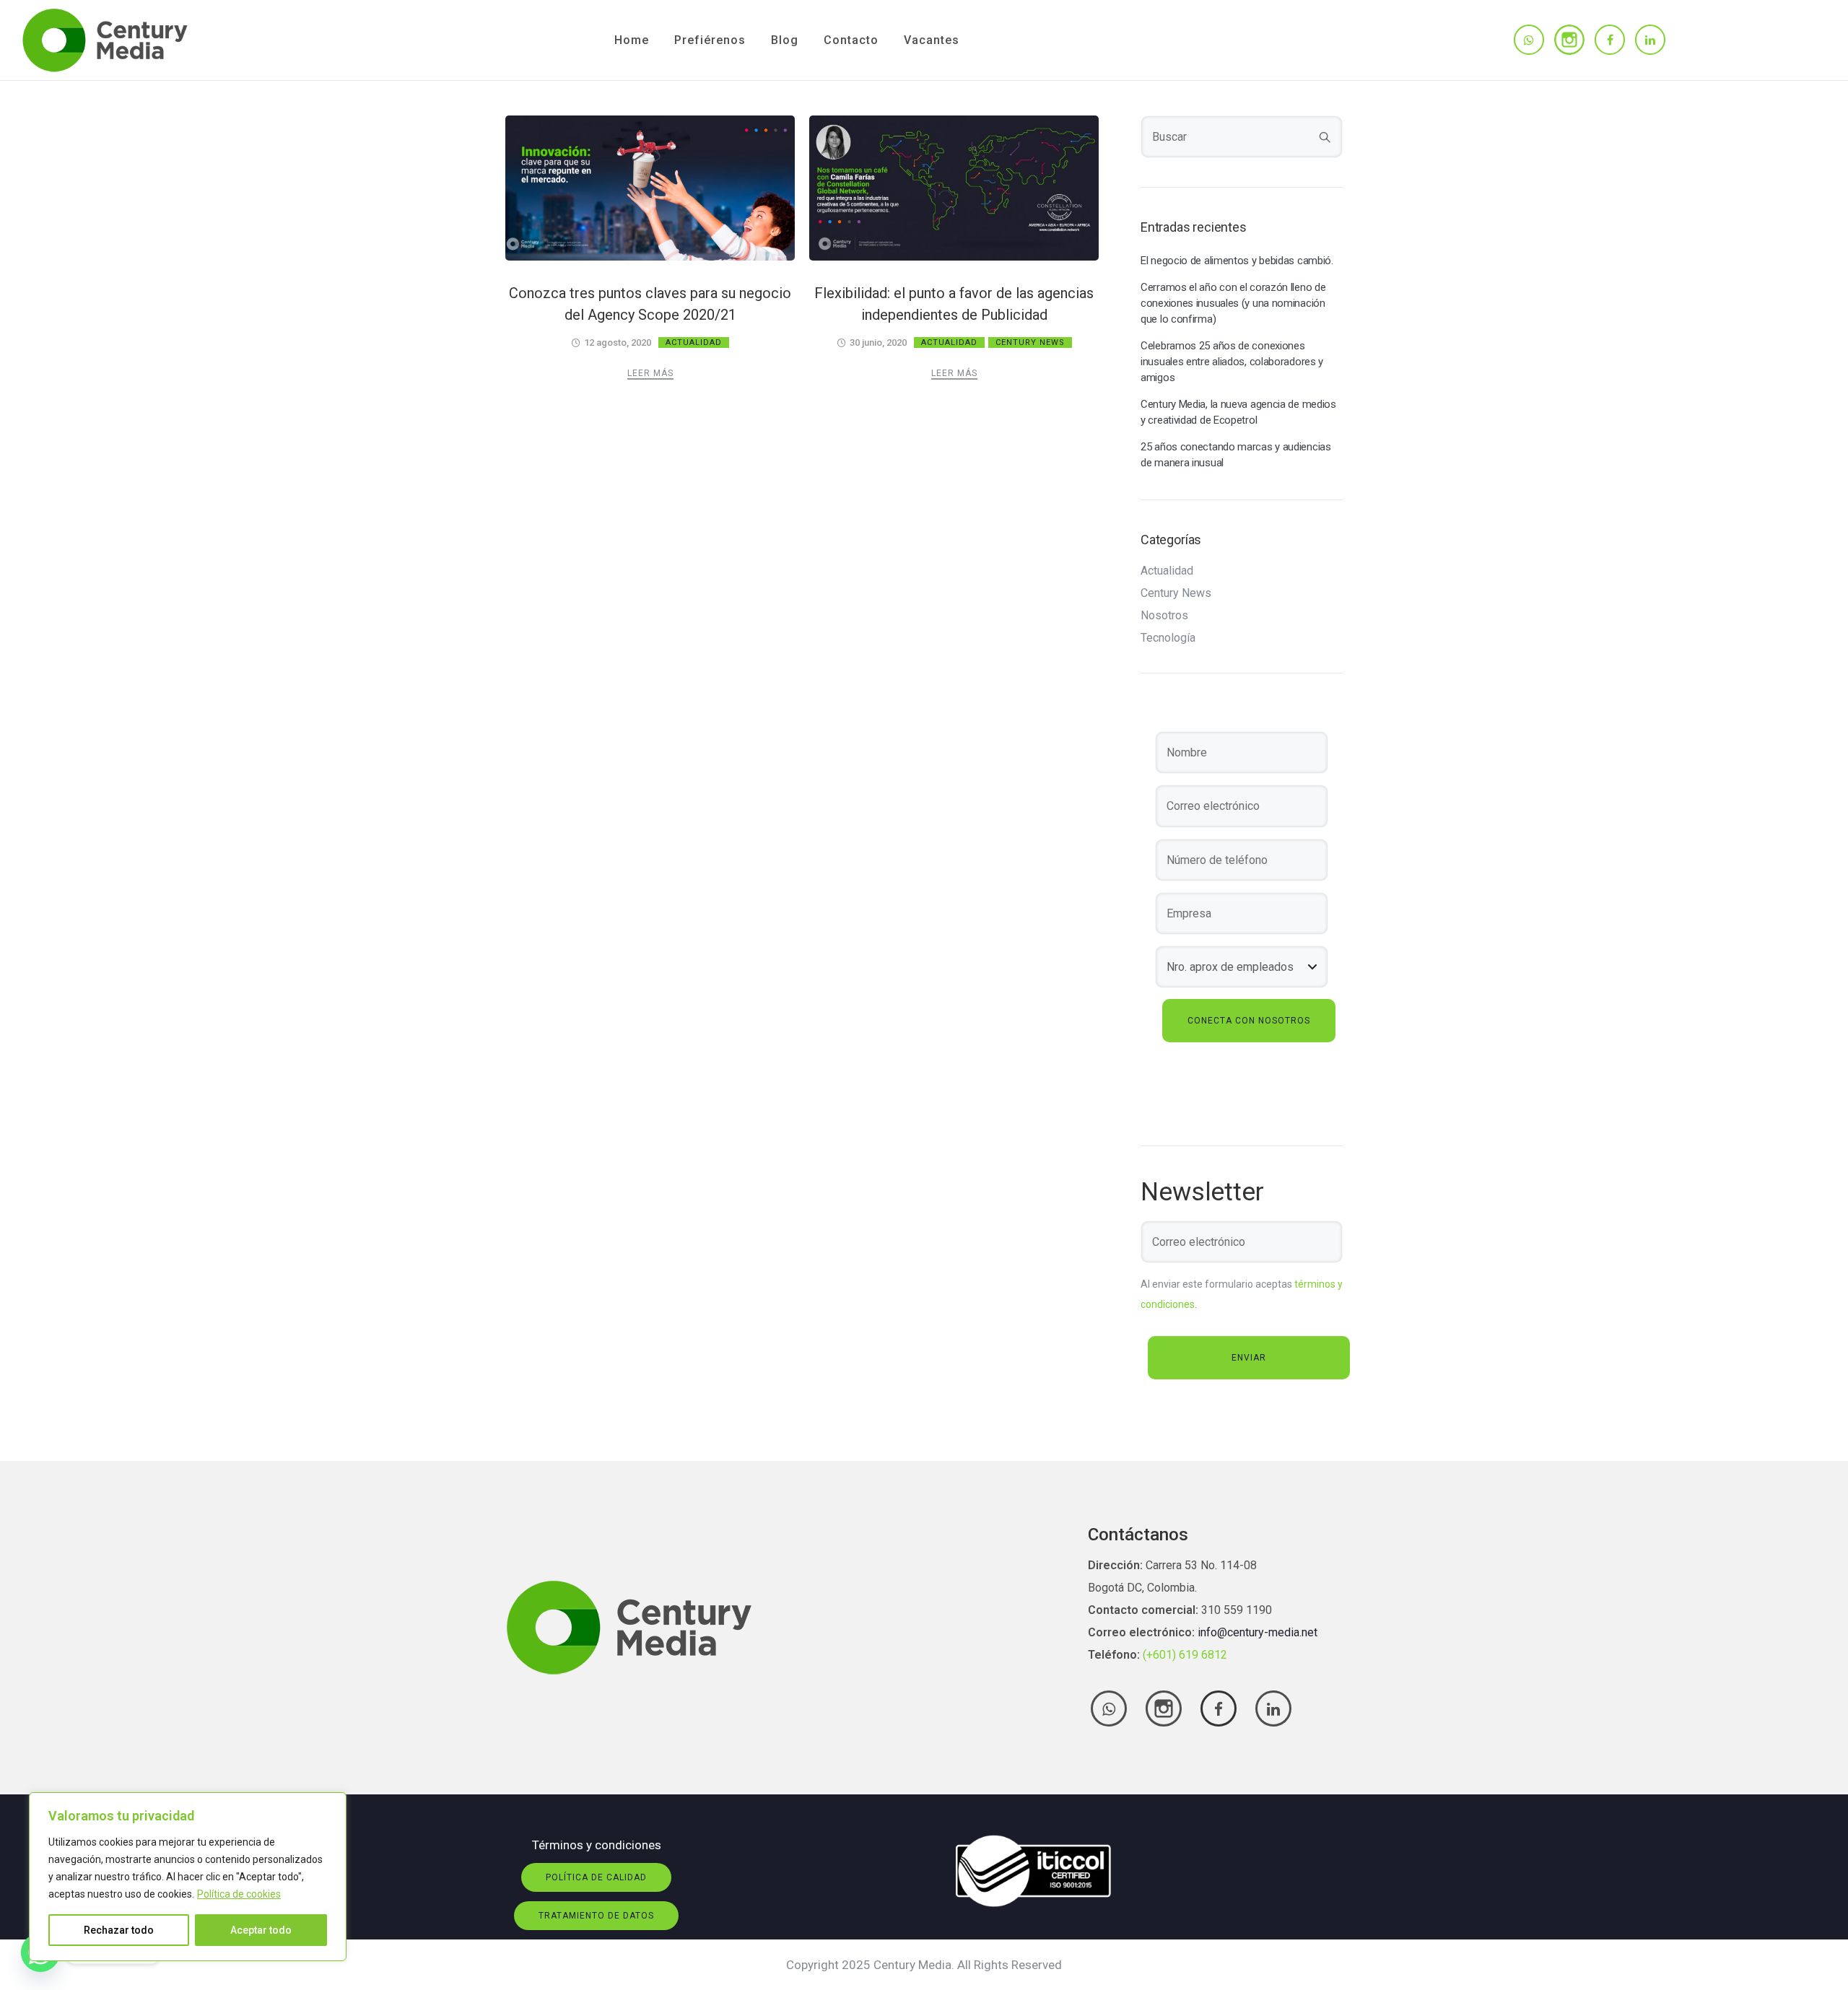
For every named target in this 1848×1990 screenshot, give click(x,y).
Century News (1030, 342)
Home (632, 40)
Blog (785, 40)
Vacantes (932, 40)
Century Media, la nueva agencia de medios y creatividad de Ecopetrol (1238, 412)
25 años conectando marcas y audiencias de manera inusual (1236, 455)
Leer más (650, 373)
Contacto (851, 40)
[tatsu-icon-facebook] (1610, 40)
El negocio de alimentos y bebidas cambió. (1237, 261)
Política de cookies (239, 1894)
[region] (188, 1877)
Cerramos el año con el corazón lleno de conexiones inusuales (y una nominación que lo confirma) (1233, 303)
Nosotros (1164, 616)
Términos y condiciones (597, 1845)
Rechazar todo (119, 1930)
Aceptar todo (261, 1930)
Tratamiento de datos (596, 1916)
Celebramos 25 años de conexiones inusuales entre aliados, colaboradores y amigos (1232, 362)
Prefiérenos (710, 40)
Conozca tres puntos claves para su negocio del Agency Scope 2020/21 (650, 304)
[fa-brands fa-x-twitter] (1164, 1708)
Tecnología (1168, 638)
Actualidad (694, 342)
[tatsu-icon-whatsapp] (1529, 40)
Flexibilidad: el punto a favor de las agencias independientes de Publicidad (954, 304)
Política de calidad (596, 1877)
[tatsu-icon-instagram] (1569, 40)
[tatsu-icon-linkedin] (1650, 40)
